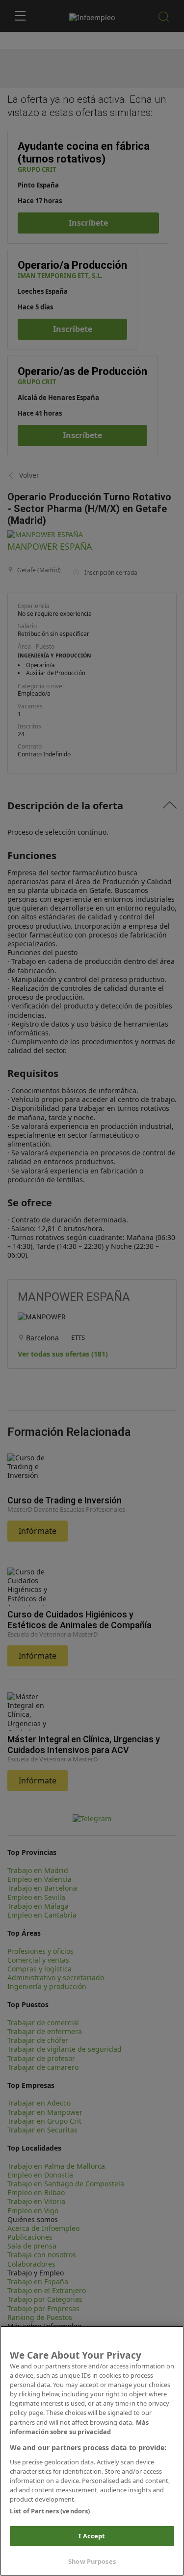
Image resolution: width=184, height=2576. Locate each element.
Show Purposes (92, 2561)
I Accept (92, 2536)
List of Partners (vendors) (50, 2511)
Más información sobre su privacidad (79, 2427)
